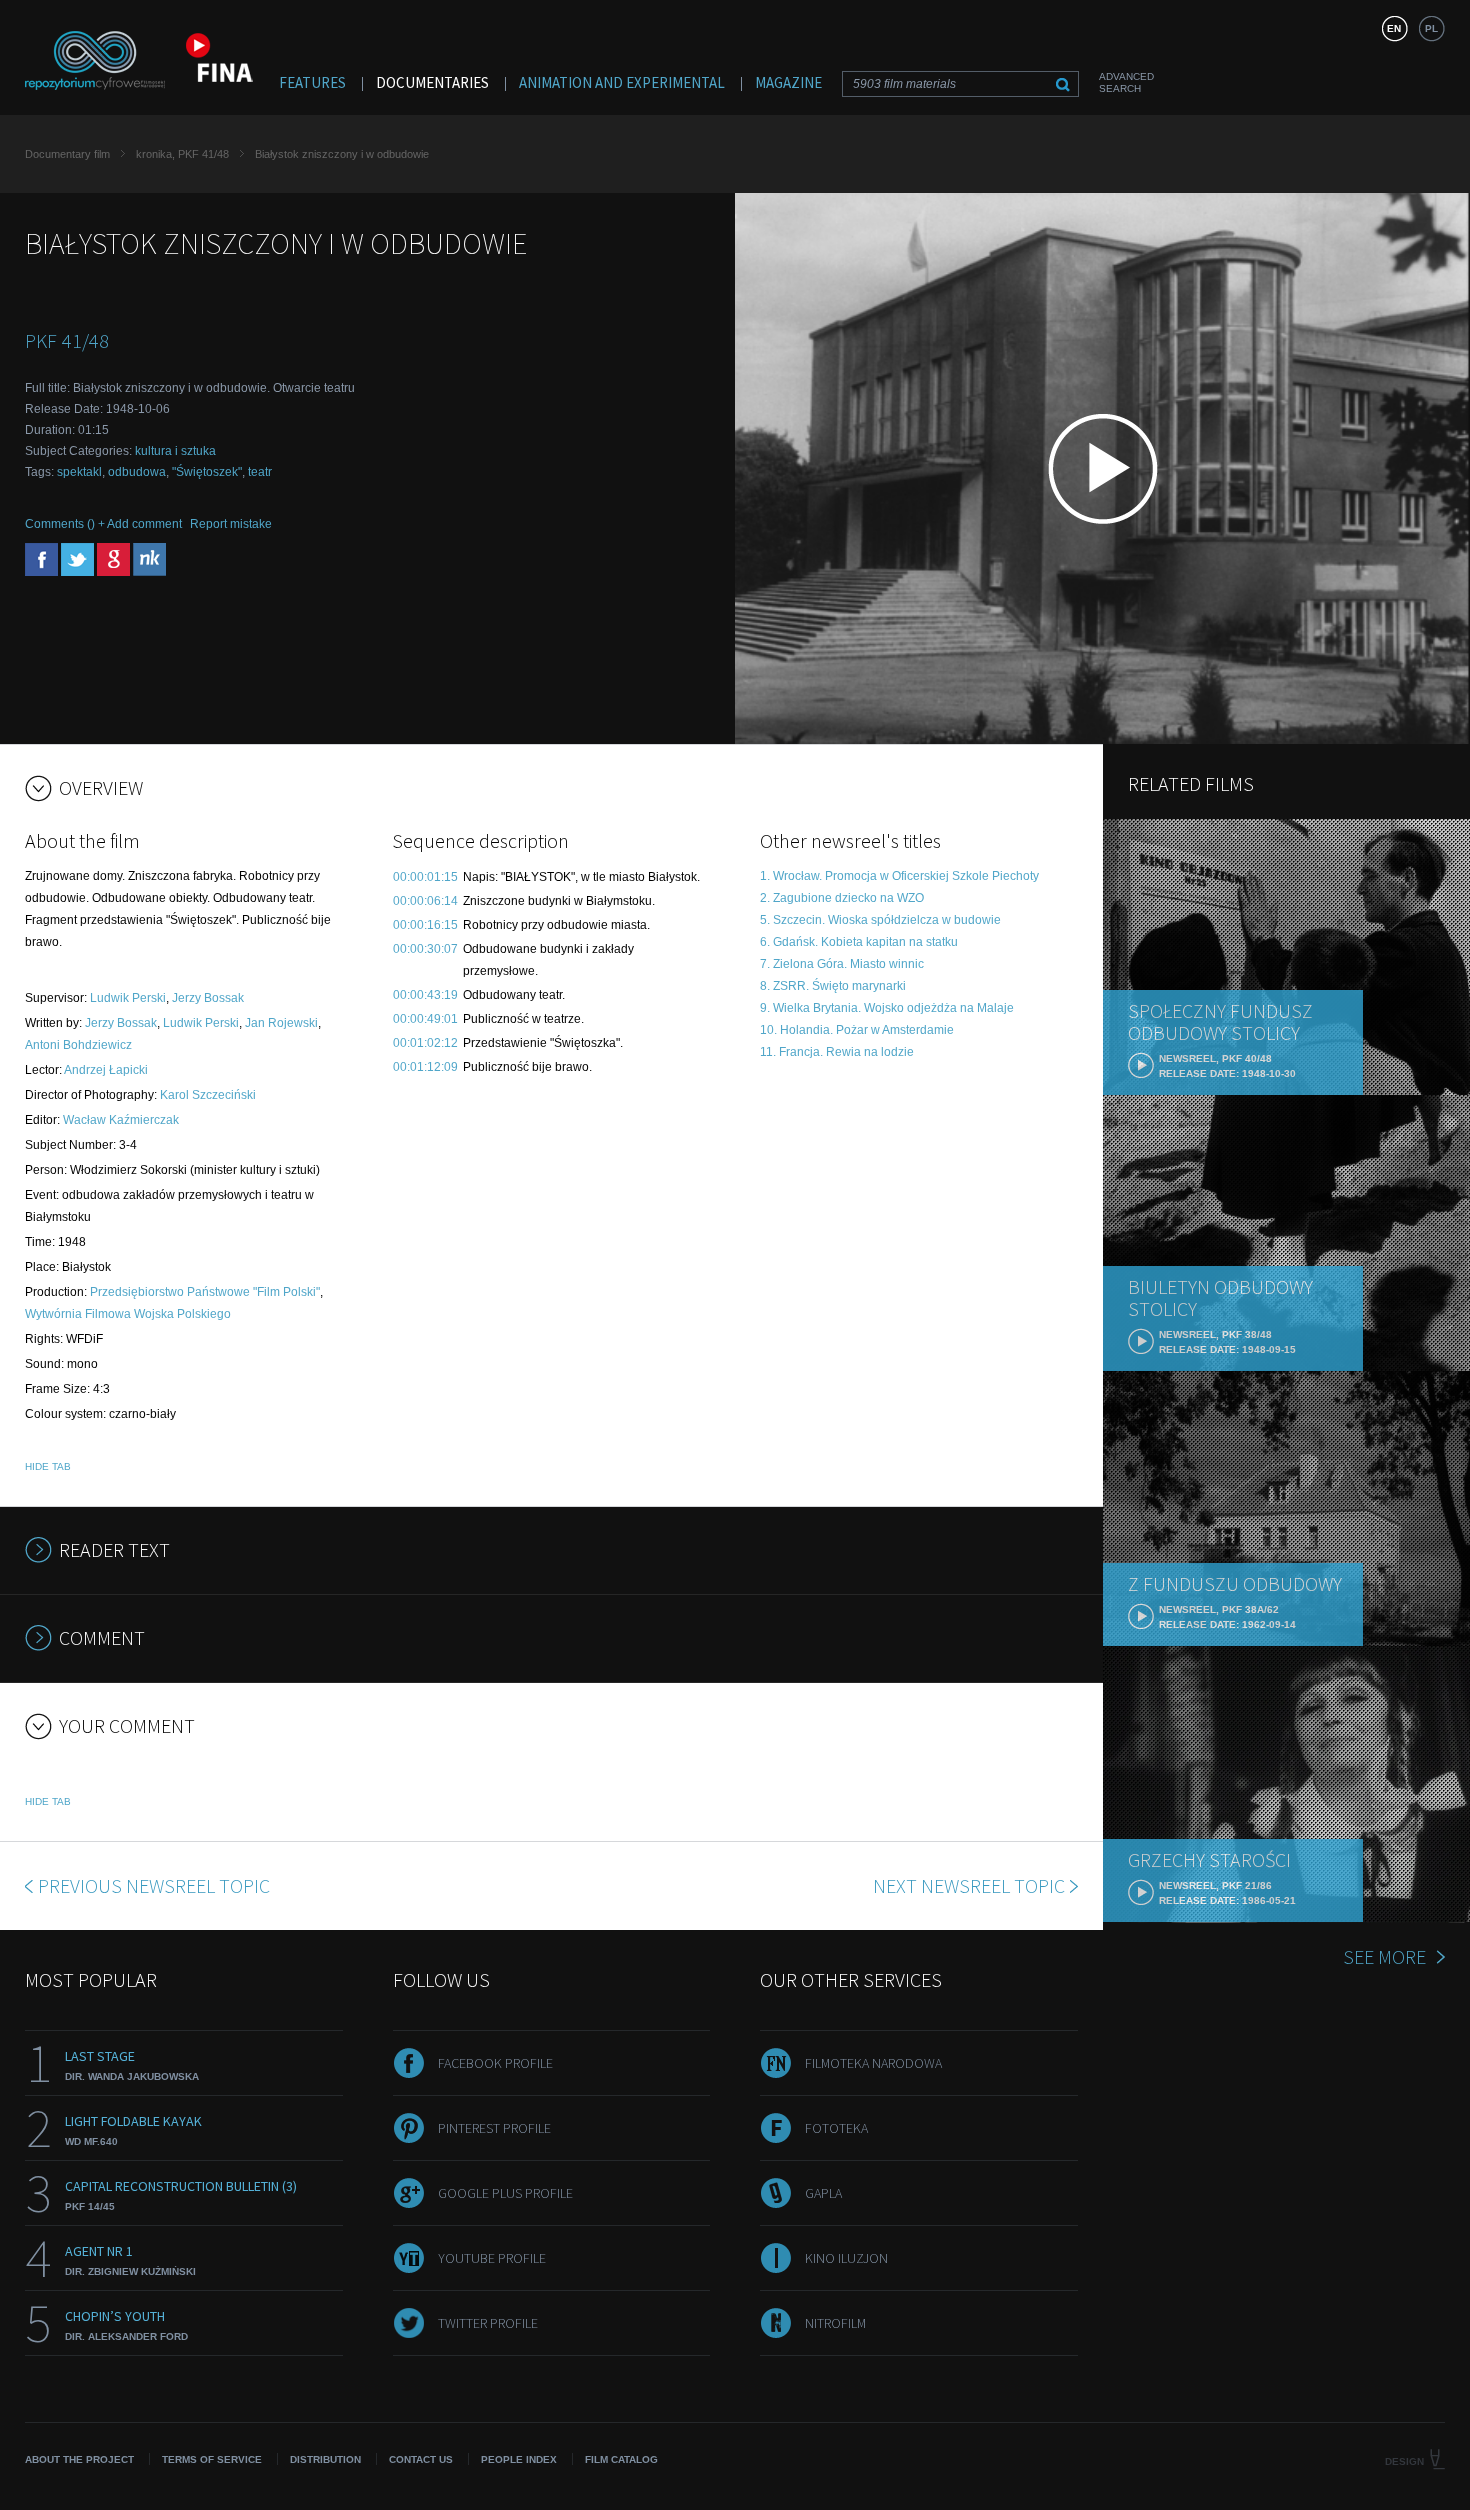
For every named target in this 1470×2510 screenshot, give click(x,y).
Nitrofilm (835, 2323)
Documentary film (67, 154)
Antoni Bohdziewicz (78, 1045)
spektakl (79, 472)
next (969, 1885)
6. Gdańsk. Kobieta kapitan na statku (859, 942)
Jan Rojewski (281, 1023)
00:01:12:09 (425, 1067)
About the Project (79, 2459)
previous (154, 1885)
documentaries (432, 82)
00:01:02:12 (425, 1043)
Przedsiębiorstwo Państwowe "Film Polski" (205, 1292)
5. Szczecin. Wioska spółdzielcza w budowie (880, 920)
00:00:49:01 (425, 1019)
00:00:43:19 (425, 995)
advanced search (1126, 82)
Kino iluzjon (846, 2258)
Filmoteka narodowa (873, 2063)
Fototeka (836, 2128)
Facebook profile (495, 2063)
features (312, 82)
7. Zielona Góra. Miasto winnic (842, 964)
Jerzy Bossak (208, 998)
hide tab (48, 1466)
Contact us (421, 2459)
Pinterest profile (494, 2128)
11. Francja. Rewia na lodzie (837, 1052)
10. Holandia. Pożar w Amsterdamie (857, 1030)
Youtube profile (492, 2258)
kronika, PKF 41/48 (182, 154)
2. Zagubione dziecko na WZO (842, 898)
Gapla (823, 2193)
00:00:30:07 (425, 949)
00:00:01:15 (425, 877)
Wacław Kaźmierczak (121, 1120)
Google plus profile (505, 2193)
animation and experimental (622, 82)
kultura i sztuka (175, 451)
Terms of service (212, 2459)
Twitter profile (488, 2323)
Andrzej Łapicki (106, 1070)
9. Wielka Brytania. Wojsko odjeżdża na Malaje (887, 1008)
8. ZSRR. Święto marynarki (833, 986)
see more (1384, 1956)
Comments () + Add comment (103, 524)
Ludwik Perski (128, 998)
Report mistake (231, 524)
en (1394, 28)
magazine (788, 82)
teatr (260, 472)
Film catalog (621, 2459)
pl (1431, 28)
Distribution (325, 2459)
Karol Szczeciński (208, 1095)
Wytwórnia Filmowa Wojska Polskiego (128, 1314)
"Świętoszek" (207, 472)
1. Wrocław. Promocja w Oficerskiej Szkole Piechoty (899, 876)
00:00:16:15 (425, 925)
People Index (519, 2459)
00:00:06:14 (425, 901)
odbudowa (137, 472)
